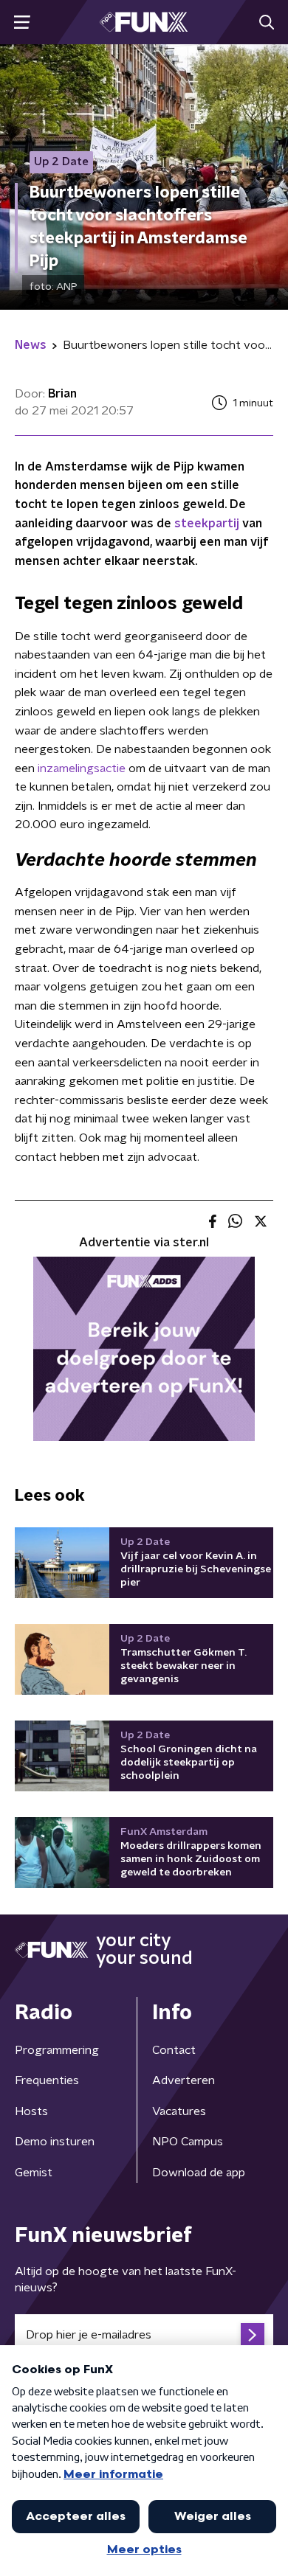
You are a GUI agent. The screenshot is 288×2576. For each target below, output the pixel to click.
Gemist (34, 2173)
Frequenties (47, 2080)
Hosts (31, 2111)
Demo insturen (55, 2142)
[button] (22, 22)
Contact (174, 2050)
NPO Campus (188, 2142)
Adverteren (184, 2080)
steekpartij (207, 524)
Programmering (57, 2050)
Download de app (199, 2173)
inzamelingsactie (82, 768)
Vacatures (179, 2111)
